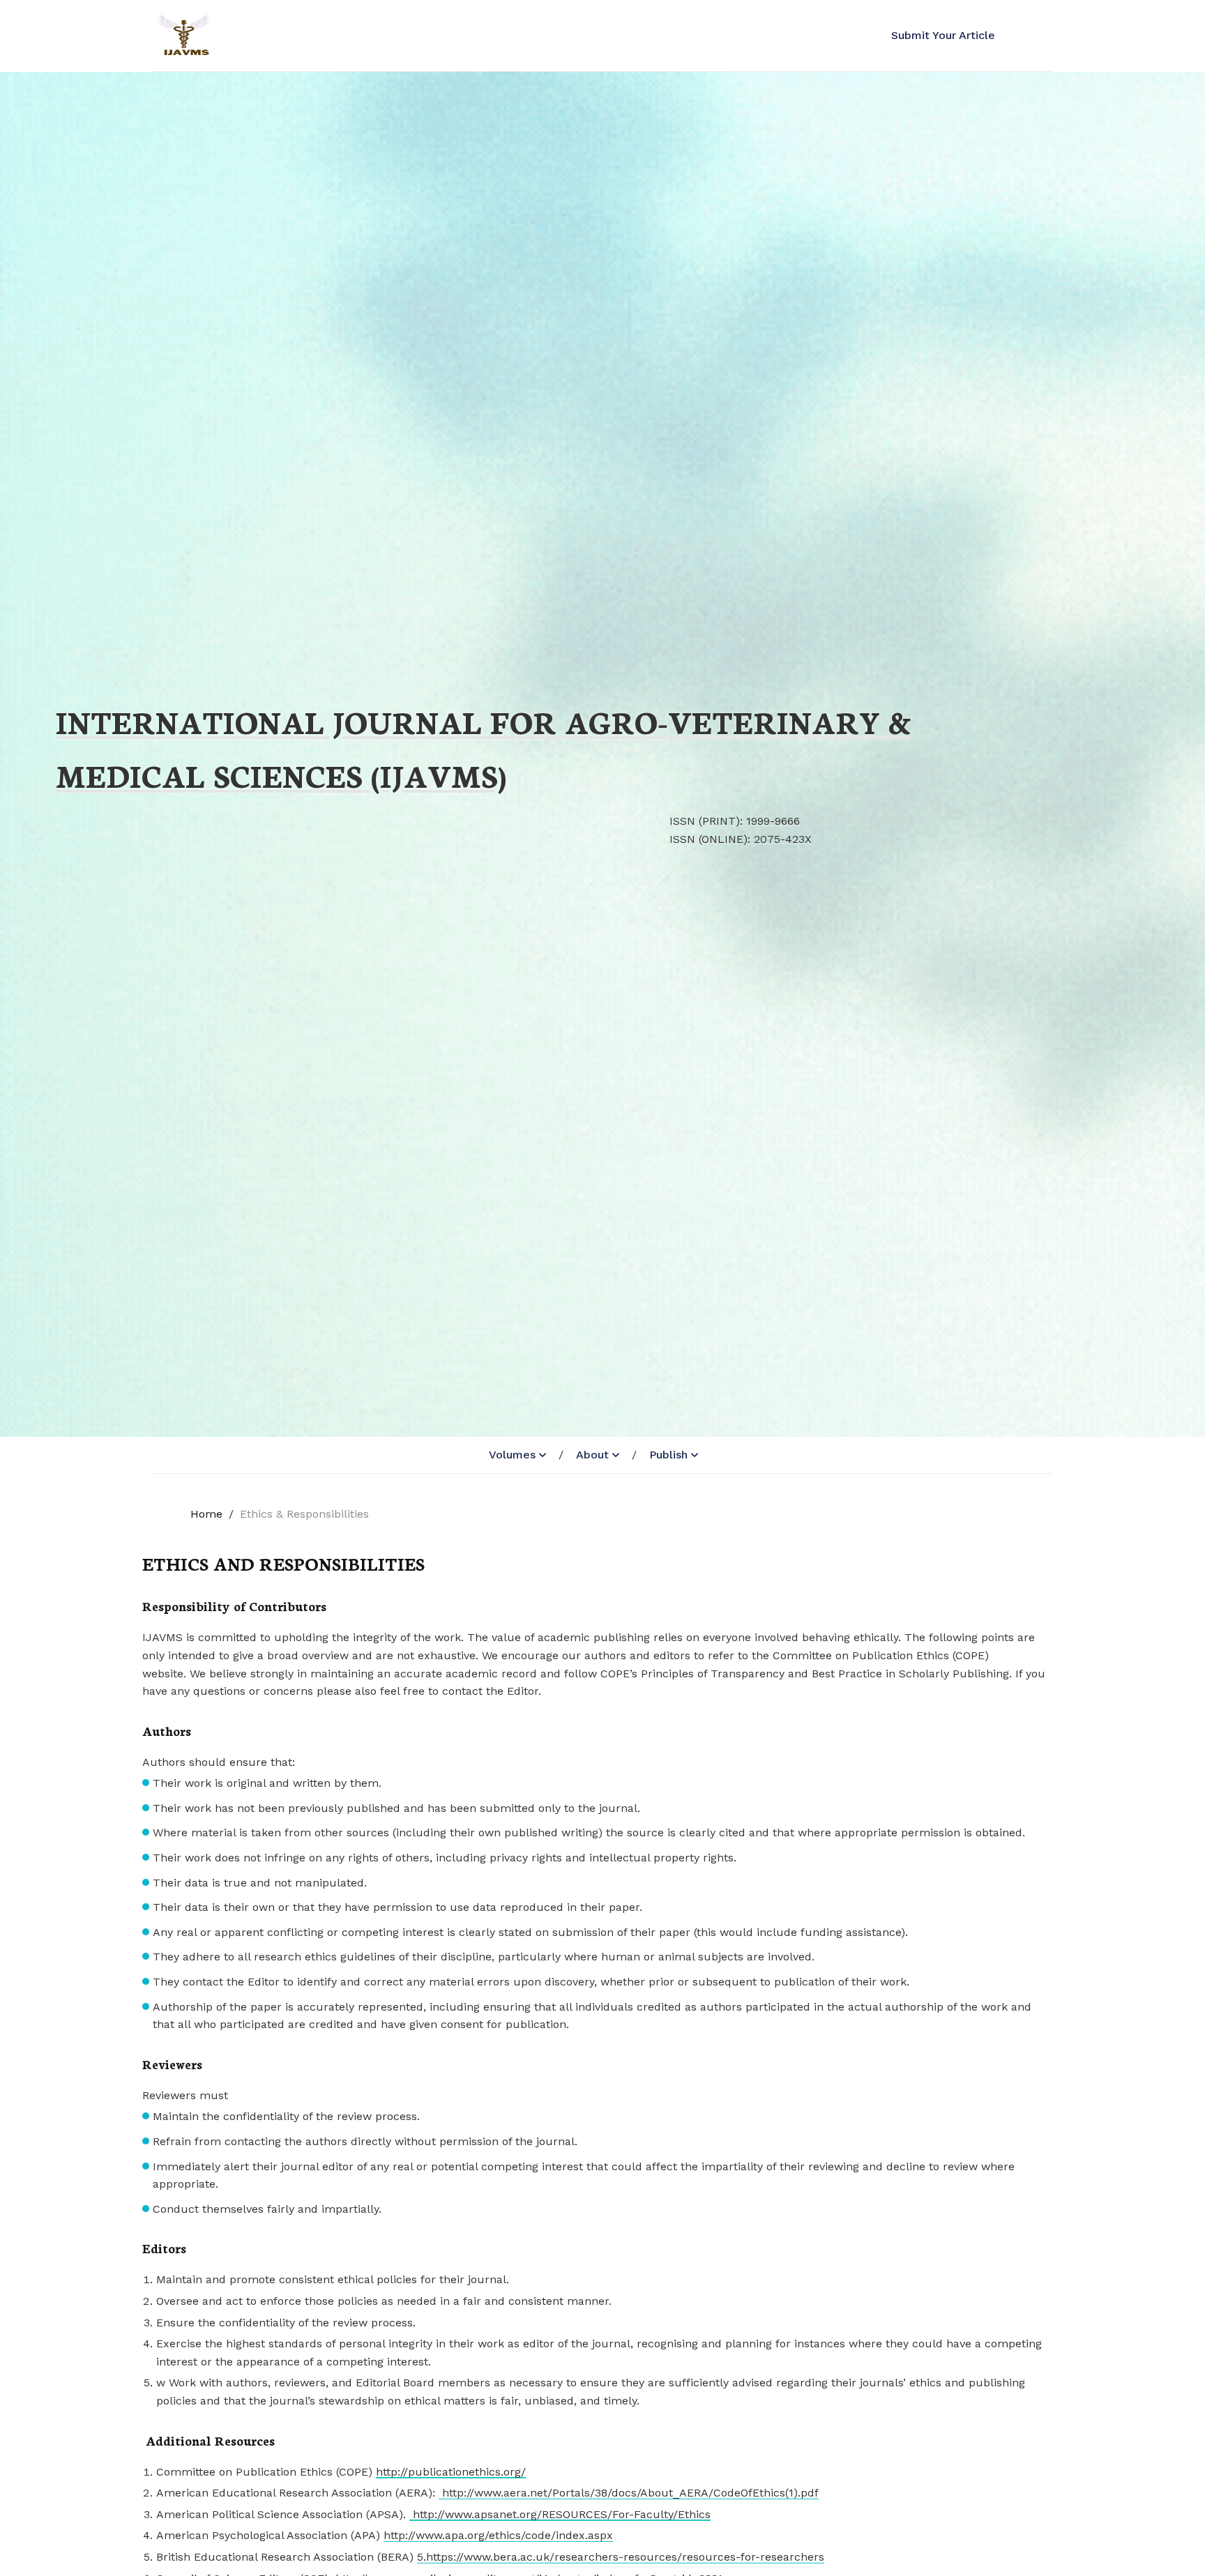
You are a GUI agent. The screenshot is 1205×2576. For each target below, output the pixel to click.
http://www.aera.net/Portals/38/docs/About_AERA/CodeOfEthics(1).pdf (629, 2493)
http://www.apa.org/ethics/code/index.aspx (498, 2535)
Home (206, 1514)
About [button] (592, 1455)
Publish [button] (668, 1455)
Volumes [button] (512, 1455)
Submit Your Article (943, 35)
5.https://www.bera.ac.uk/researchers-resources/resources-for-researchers (621, 2557)
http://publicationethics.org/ (451, 2472)
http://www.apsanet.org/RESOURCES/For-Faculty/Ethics (560, 2514)
